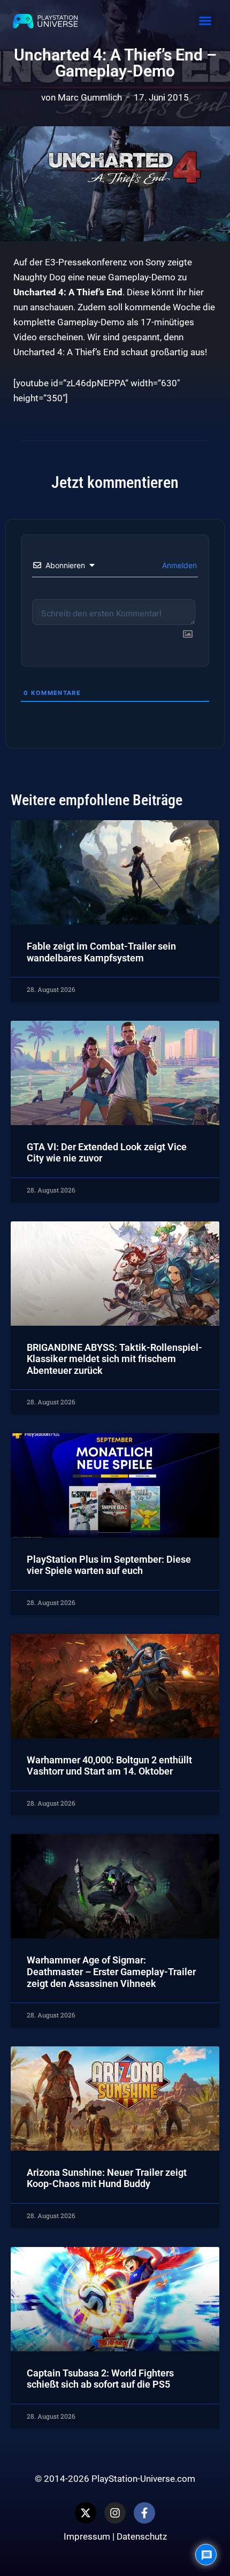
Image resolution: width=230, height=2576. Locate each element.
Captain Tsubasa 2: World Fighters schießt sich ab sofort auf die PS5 (100, 2379)
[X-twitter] (86, 2513)
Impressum (87, 2536)
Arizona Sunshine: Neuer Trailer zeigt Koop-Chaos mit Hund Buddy (107, 2178)
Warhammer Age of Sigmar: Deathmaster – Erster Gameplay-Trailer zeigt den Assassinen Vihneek (111, 1971)
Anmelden (178, 565)
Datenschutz (142, 2536)
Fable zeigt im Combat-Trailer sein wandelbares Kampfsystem (101, 952)
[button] (205, 21)
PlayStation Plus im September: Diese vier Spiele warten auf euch (109, 1565)
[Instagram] (115, 2513)
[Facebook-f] (144, 2513)
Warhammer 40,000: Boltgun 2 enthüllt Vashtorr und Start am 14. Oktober (109, 1766)
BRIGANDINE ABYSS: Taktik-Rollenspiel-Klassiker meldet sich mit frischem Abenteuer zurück (114, 1359)
